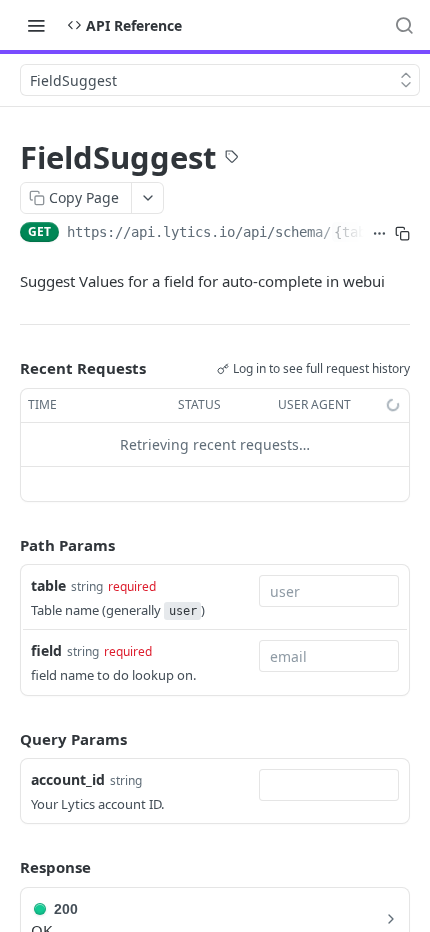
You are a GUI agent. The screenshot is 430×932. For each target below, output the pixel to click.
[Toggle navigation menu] (36, 25)
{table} (362, 232)
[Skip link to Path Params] (6, 545)
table (48, 585)
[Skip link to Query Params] (6, 739)
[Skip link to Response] (6, 868)
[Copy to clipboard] (402, 234)
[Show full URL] (379, 234)
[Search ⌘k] (404, 25)
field (46, 650)
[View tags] (232, 159)
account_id (68, 779)
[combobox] (329, 591)
